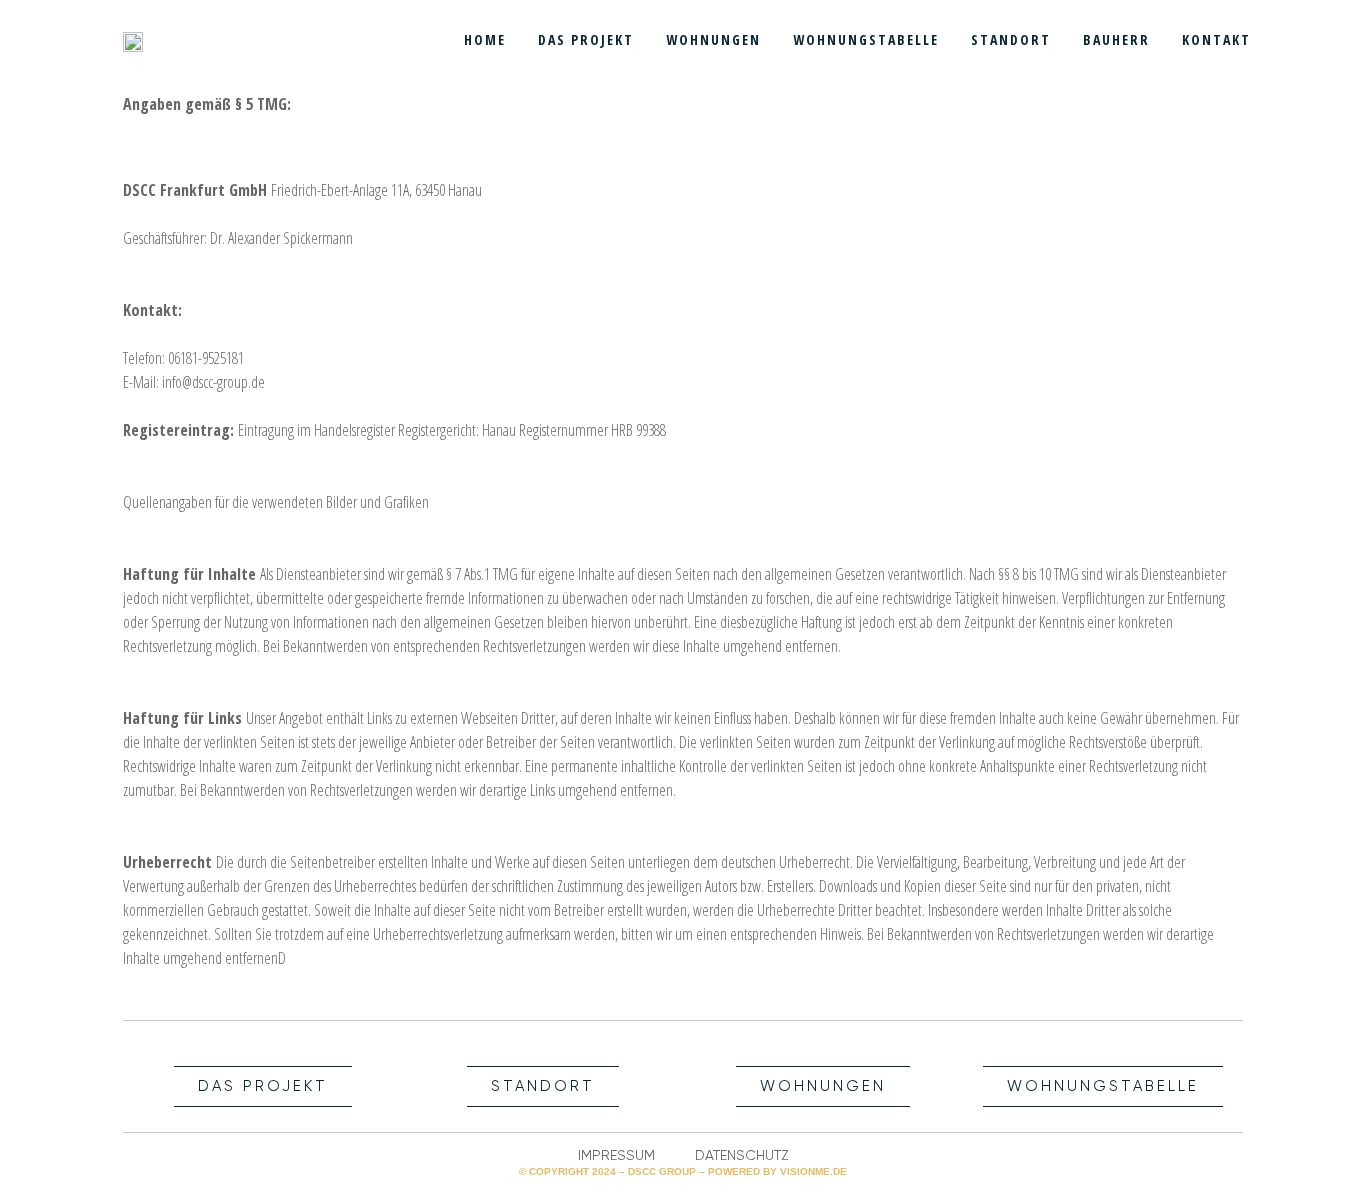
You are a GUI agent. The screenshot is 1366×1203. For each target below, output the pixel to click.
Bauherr (1116, 39)
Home (485, 39)
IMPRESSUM (616, 1155)
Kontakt (1216, 39)
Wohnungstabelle (866, 39)
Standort (1011, 39)
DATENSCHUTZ (742, 1155)
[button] (263, 1086)
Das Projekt (586, 39)
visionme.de (813, 1171)
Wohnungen (713, 39)
